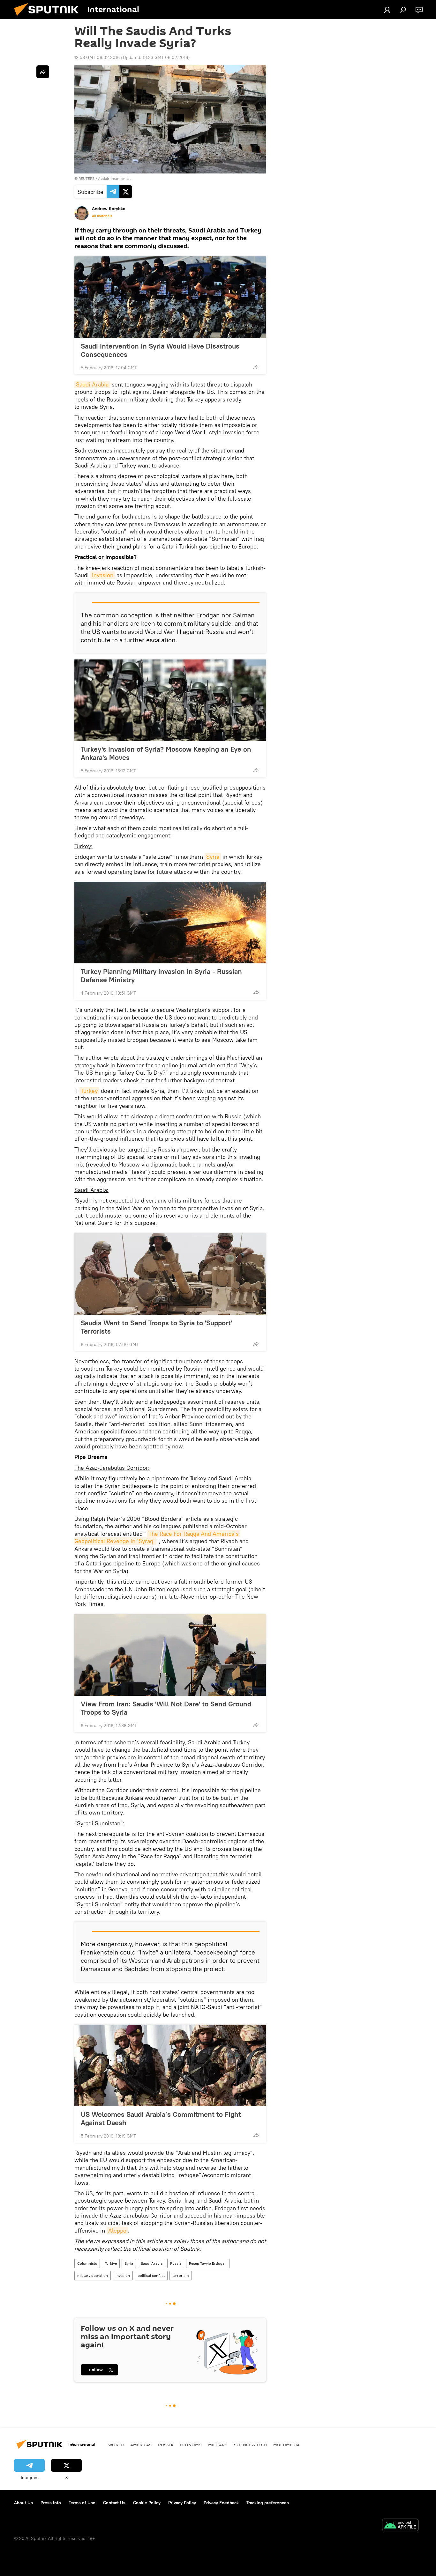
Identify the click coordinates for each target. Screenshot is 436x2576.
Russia (176, 2263)
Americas (141, 2445)
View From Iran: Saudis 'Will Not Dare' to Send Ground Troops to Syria (166, 1708)
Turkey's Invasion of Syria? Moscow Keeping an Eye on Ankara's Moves (166, 753)
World (116, 2445)
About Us (23, 2503)
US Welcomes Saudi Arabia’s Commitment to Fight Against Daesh (161, 2118)
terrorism (181, 2275)
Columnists (87, 2263)
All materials (102, 216)
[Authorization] (387, 10)
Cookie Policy (147, 2503)
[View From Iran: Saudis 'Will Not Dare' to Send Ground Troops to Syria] (170, 1655)
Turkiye (111, 2263)
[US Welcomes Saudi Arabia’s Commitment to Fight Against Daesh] (170, 2065)
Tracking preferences (268, 2503)
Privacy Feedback (221, 2503)
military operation (93, 2275)
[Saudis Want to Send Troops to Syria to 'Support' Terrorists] (170, 1274)
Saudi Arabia (92, 384)
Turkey (89, 1091)
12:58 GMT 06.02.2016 (97, 57)
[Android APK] (400, 2526)
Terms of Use (82, 2503)
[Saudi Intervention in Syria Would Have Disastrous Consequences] (170, 297)
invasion (103, 575)
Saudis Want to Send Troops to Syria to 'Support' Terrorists (156, 1327)
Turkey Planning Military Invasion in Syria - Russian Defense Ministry (161, 975)
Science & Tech (250, 2445)
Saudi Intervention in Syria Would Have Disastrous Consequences (160, 350)
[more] (256, 367)
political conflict (151, 2275)
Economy (191, 2445)
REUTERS (86, 178)
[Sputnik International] (49, 18)
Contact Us (114, 2503)
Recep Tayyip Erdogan (208, 2263)
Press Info (51, 2503)
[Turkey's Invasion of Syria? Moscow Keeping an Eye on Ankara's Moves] (170, 700)
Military (218, 2445)
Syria (213, 857)
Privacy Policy (182, 2503)
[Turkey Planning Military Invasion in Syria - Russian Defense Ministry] (170, 923)
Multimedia (286, 2445)
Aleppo (117, 2230)
